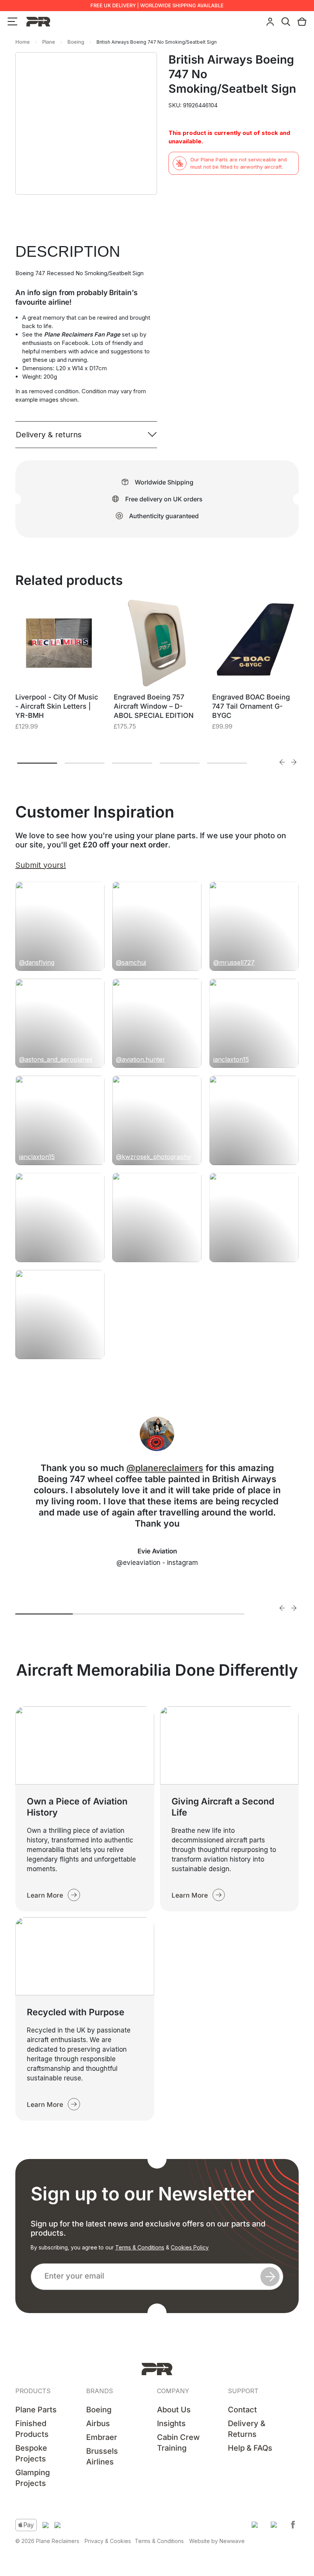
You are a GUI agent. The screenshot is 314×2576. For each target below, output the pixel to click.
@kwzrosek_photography (154, 1157)
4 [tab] (180, 763)
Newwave (232, 2541)
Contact (242, 2410)
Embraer (102, 2437)
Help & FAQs (250, 2448)
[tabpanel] (59, 675)
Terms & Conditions (140, 2247)
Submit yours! (41, 865)
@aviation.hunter (141, 1059)
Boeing (76, 42)
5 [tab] (227, 763)
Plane (49, 42)
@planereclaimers (165, 1468)
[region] (100, 2517)
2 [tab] (85, 763)
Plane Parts (36, 2410)
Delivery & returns (49, 435)
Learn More (45, 1895)
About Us (174, 2410)
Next (294, 762)
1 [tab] (37, 763)
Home (23, 42)
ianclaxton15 (231, 1059)
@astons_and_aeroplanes (56, 1059)
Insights (171, 2423)
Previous (282, 762)
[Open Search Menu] (286, 22)
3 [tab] (132, 763)
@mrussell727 (234, 962)
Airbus (98, 2423)
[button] (255, 2525)
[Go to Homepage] (157, 2369)
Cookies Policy (190, 2247)
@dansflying (37, 962)
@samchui (131, 962)
